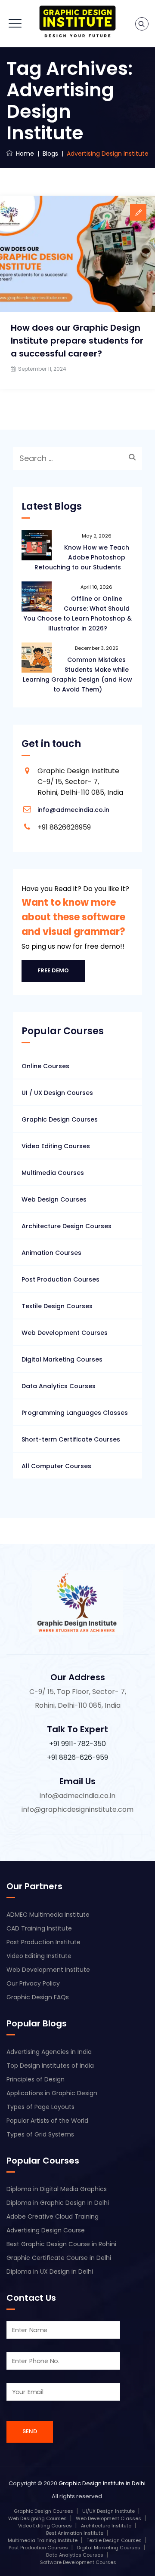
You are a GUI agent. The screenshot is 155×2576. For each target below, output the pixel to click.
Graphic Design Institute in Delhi (102, 2483)
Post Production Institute (43, 1942)
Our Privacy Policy (33, 1983)
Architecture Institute (106, 2526)
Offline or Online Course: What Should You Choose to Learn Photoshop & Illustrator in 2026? (78, 613)
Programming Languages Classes (75, 1413)
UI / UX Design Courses (57, 1093)
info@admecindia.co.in (73, 810)
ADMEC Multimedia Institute (48, 1915)
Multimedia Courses (53, 1173)
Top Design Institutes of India (50, 2066)
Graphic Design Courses (60, 1119)
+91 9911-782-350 (77, 1744)
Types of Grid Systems (40, 2134)
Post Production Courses (60, 1279)
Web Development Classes (108, 2518)
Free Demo (53, 970)
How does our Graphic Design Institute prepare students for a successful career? (77, 341)
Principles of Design (36, 2079)
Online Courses (45, 1066)
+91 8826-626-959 (77, 1757)
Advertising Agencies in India (49, 2052)
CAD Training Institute (39, 1928)
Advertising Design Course (46, 2230)
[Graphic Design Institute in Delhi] (78, 22)
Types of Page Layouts (40, 2107)
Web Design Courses (54, 1199)
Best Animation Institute (75, 2533)
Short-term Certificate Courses (71, 1439)
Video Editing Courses (56, 1146)
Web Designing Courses (37, 2518)
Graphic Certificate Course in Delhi (59, 2258)
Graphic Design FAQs (38, 1997)
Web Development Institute (48, 1970)
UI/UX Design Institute (108, 2511)
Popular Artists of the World (47, 2121)
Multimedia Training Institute (43, 2540)
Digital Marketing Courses (62, 1359)
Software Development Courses (78, 2562)
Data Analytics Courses (59, 1386)
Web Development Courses (65, 1333)
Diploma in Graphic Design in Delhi (58, 2203)
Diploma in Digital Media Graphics (57, 2189)
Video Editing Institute (39, 1956)
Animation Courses (51, 1253)
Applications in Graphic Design (52, 2093)
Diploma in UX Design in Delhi (50, 2272)
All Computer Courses (56, 1466)
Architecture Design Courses (67, 1226)
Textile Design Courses (57, 1306)
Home (23, 154)
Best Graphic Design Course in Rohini (61, 2244)
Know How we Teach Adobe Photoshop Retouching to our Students (82, 557)
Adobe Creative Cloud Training (53, 2216)
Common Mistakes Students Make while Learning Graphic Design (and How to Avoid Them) (77, 675)
